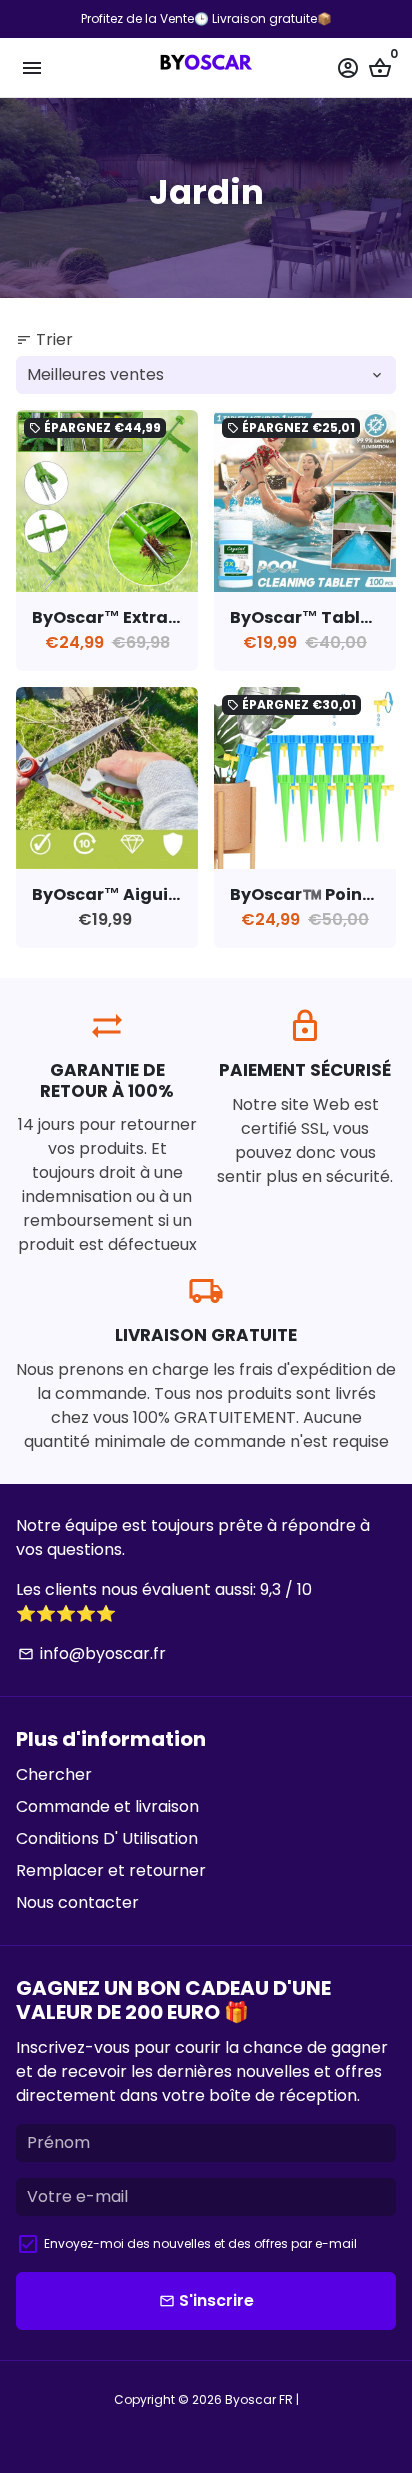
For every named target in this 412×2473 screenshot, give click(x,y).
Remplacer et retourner (111, 1870)
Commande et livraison (107, 1806)
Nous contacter (77, 1902)
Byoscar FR (259, 2399)
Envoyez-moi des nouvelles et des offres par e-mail (200, 2243)
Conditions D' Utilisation (107, 1838)
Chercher (54, 1774)
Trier (44, 339)
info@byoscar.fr (92, 1653)
